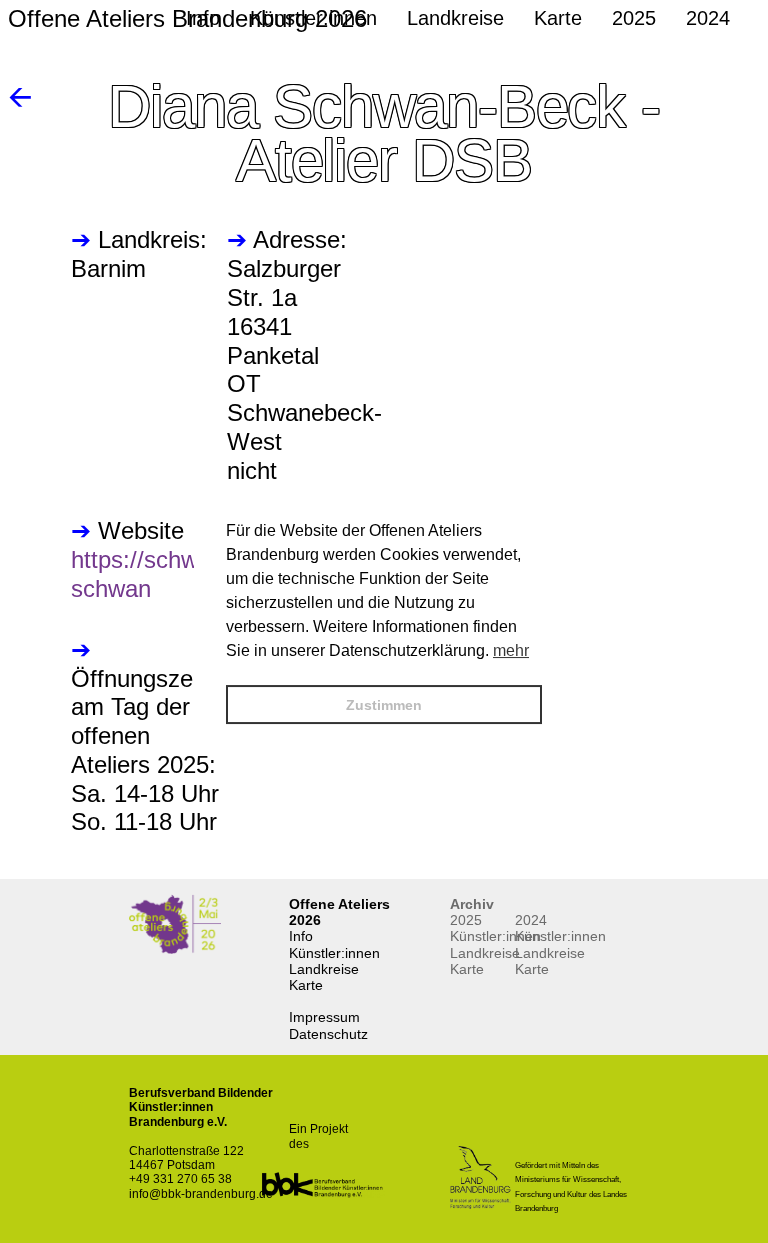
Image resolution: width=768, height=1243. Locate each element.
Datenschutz (328, 1034)
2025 (466, 920)
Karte (306, 985)
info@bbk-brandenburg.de (201, 1194)
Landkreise (324, 969)
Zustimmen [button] (384, 705)
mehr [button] (511, 650)
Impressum (324, 1017)
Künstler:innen (334, 953)
